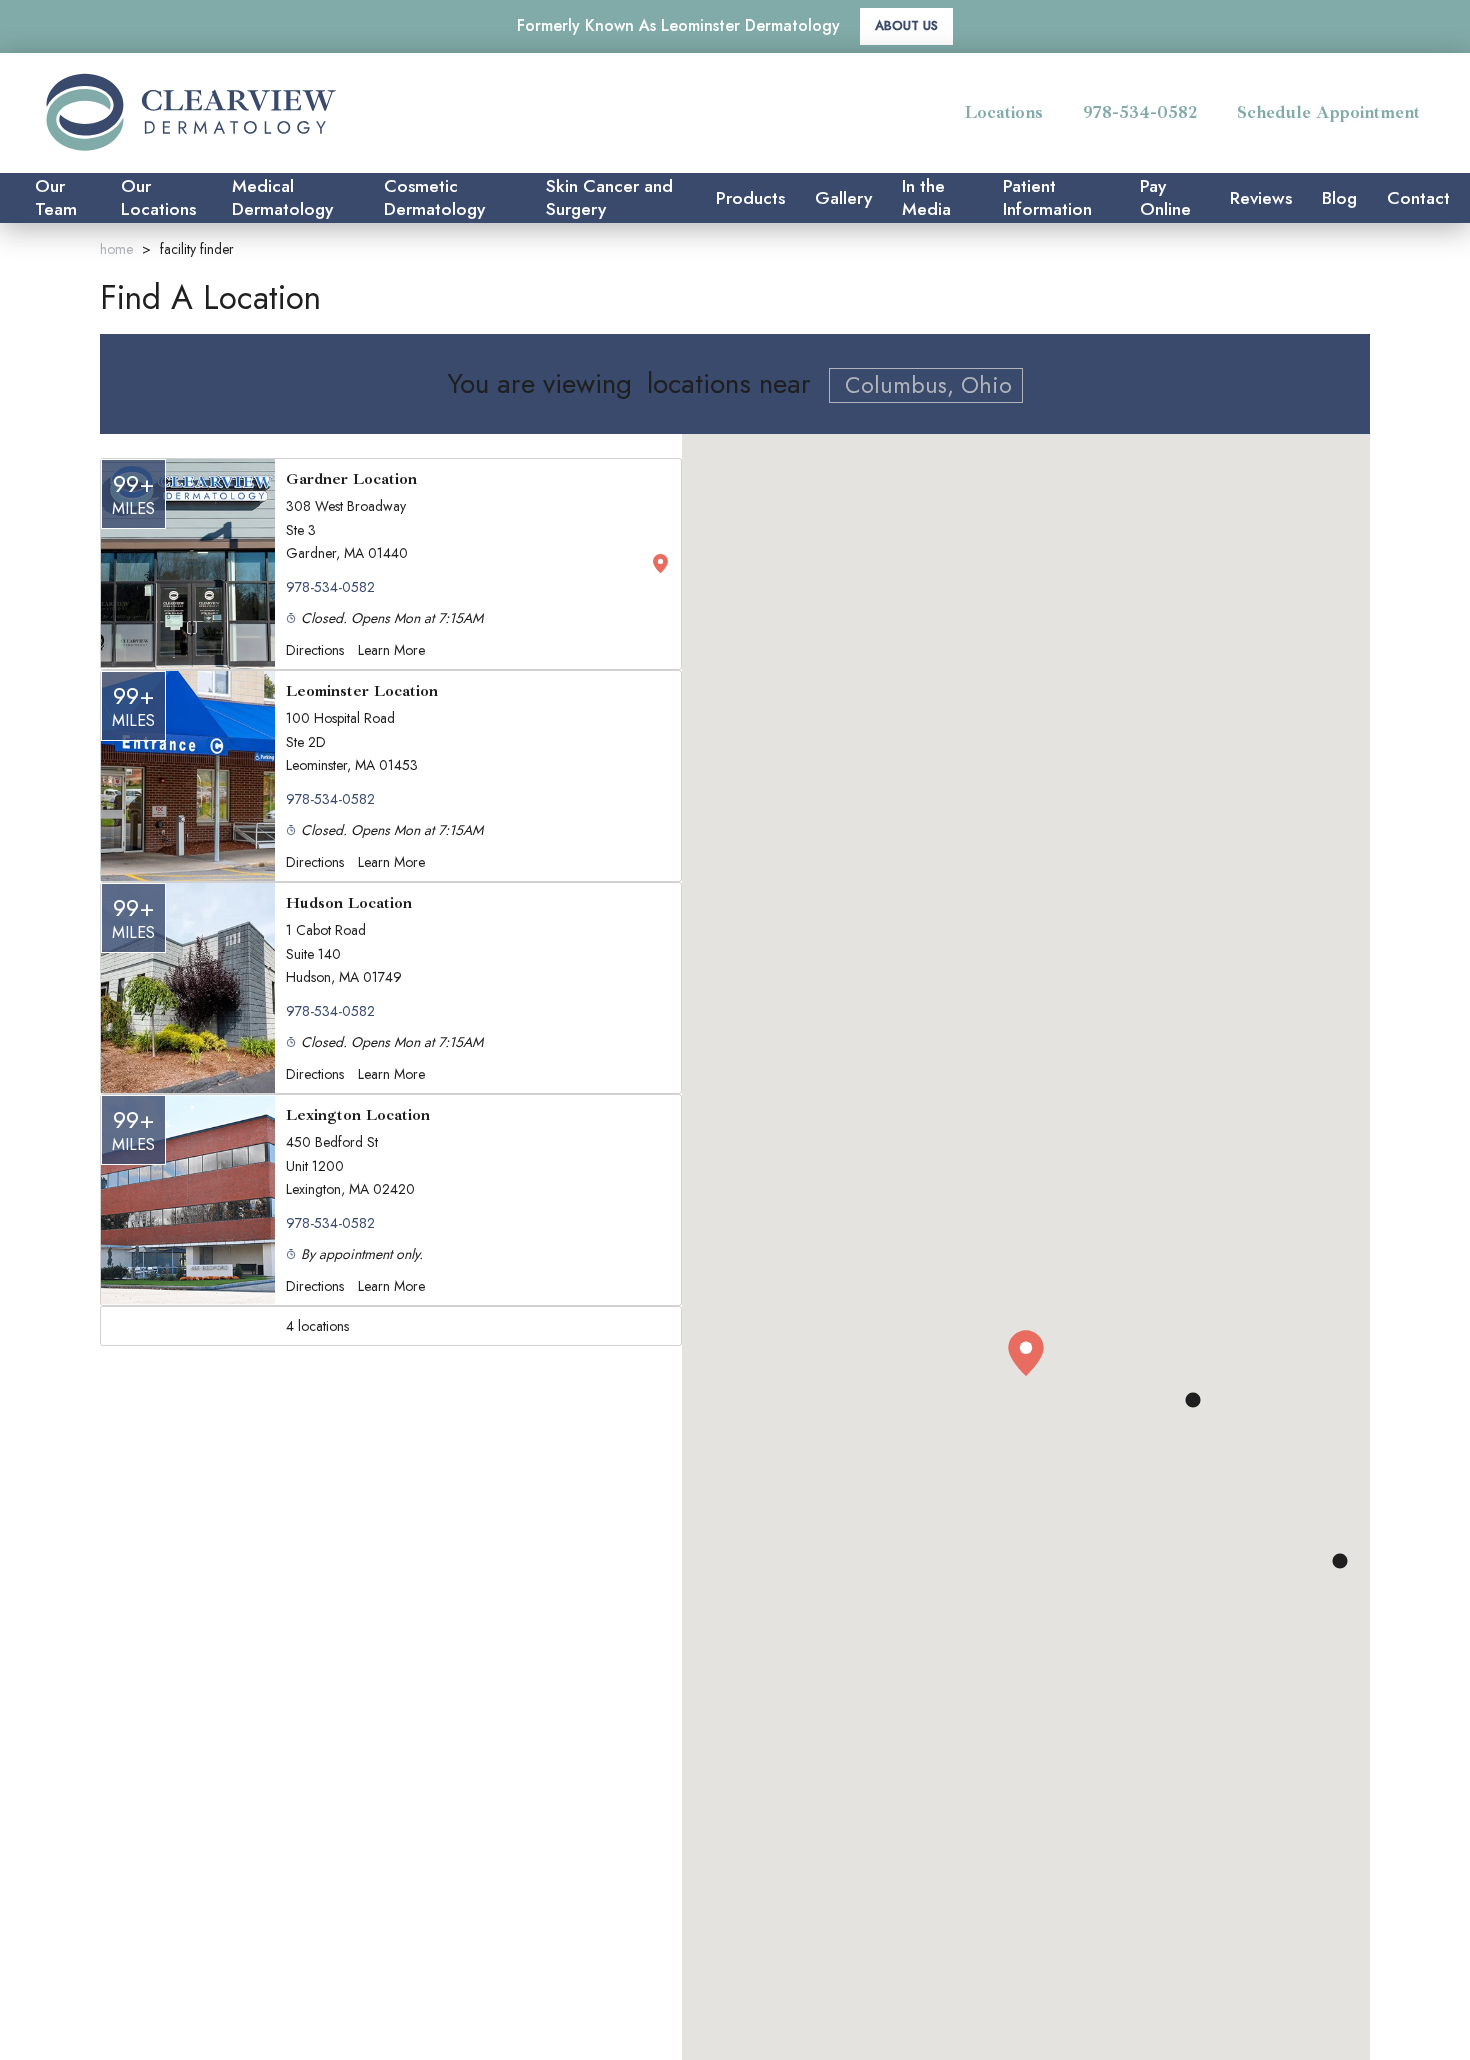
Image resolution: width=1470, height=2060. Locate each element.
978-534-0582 (1140, 112)
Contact (1418, 197)
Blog (1339, 197)
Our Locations (158, 198)
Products (750, 197)
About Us (906, 25)
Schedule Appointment (1328, 112)
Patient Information (1047, 198)
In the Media (926, 198)
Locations (1004, 112)
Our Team (56, 198)
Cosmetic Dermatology (434, 198)
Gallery (843, 197)
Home (116, 249)
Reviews (1261, 197)
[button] (1026, 1354)
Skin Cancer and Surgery (609, 198)
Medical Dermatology (282, 198)
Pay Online (1165, 198)
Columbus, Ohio (928, 385)
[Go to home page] (248, 112)
